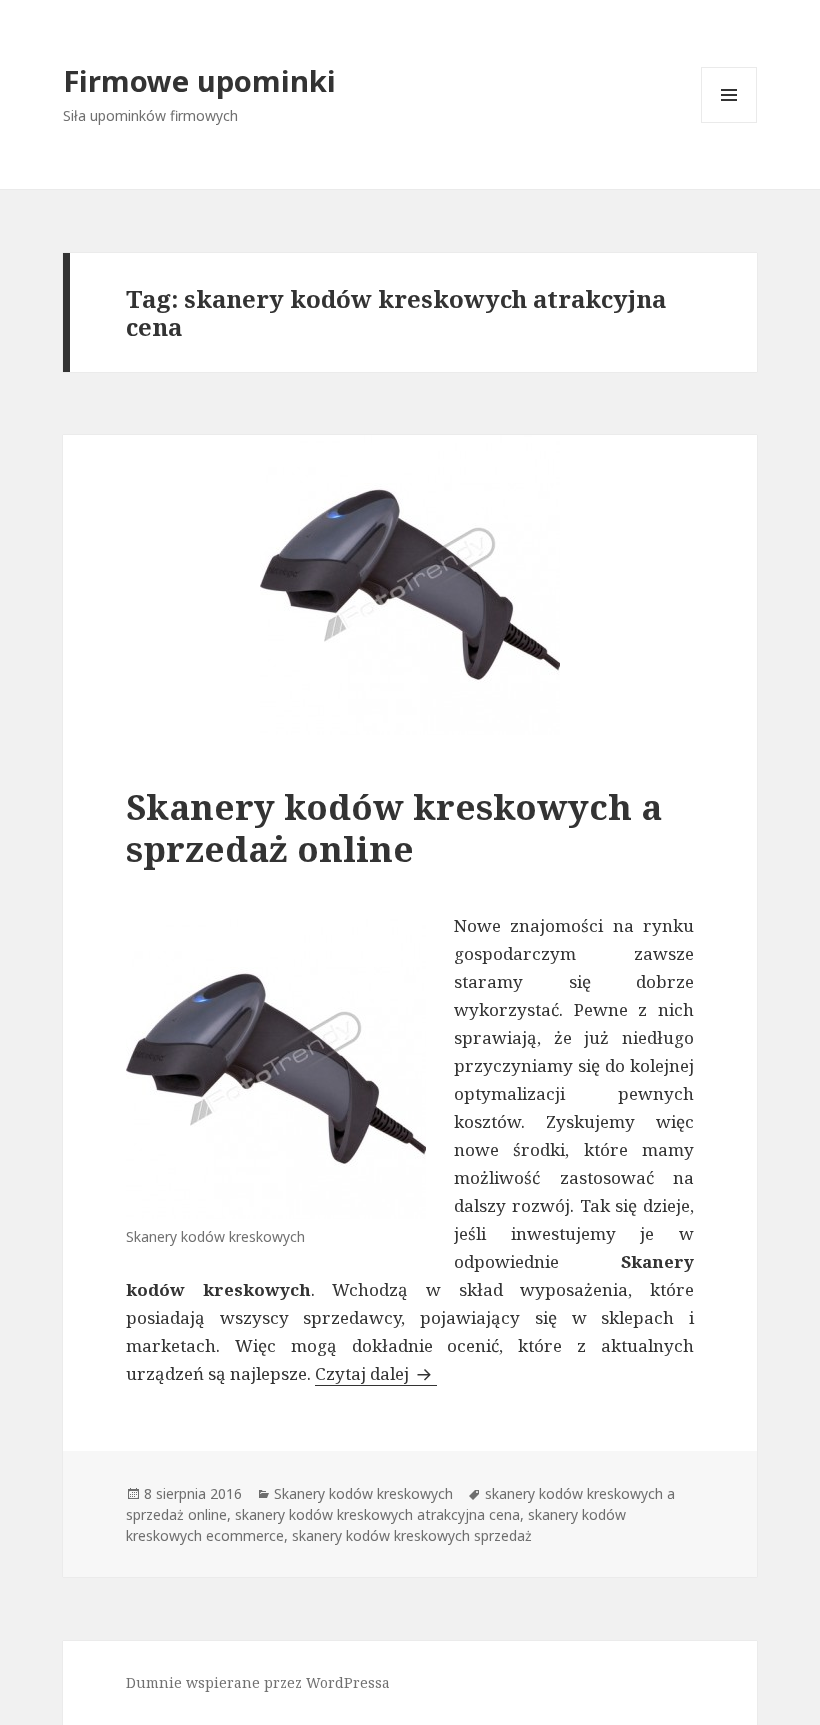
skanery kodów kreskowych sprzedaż (412, 1535)
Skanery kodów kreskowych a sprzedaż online (394, 827)
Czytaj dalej (376, 1373)
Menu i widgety (729, 122)
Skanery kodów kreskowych (363, 1493)
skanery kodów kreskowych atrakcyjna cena (377, 1514)
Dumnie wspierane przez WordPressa (258, 1682)
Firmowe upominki (199, 80)
